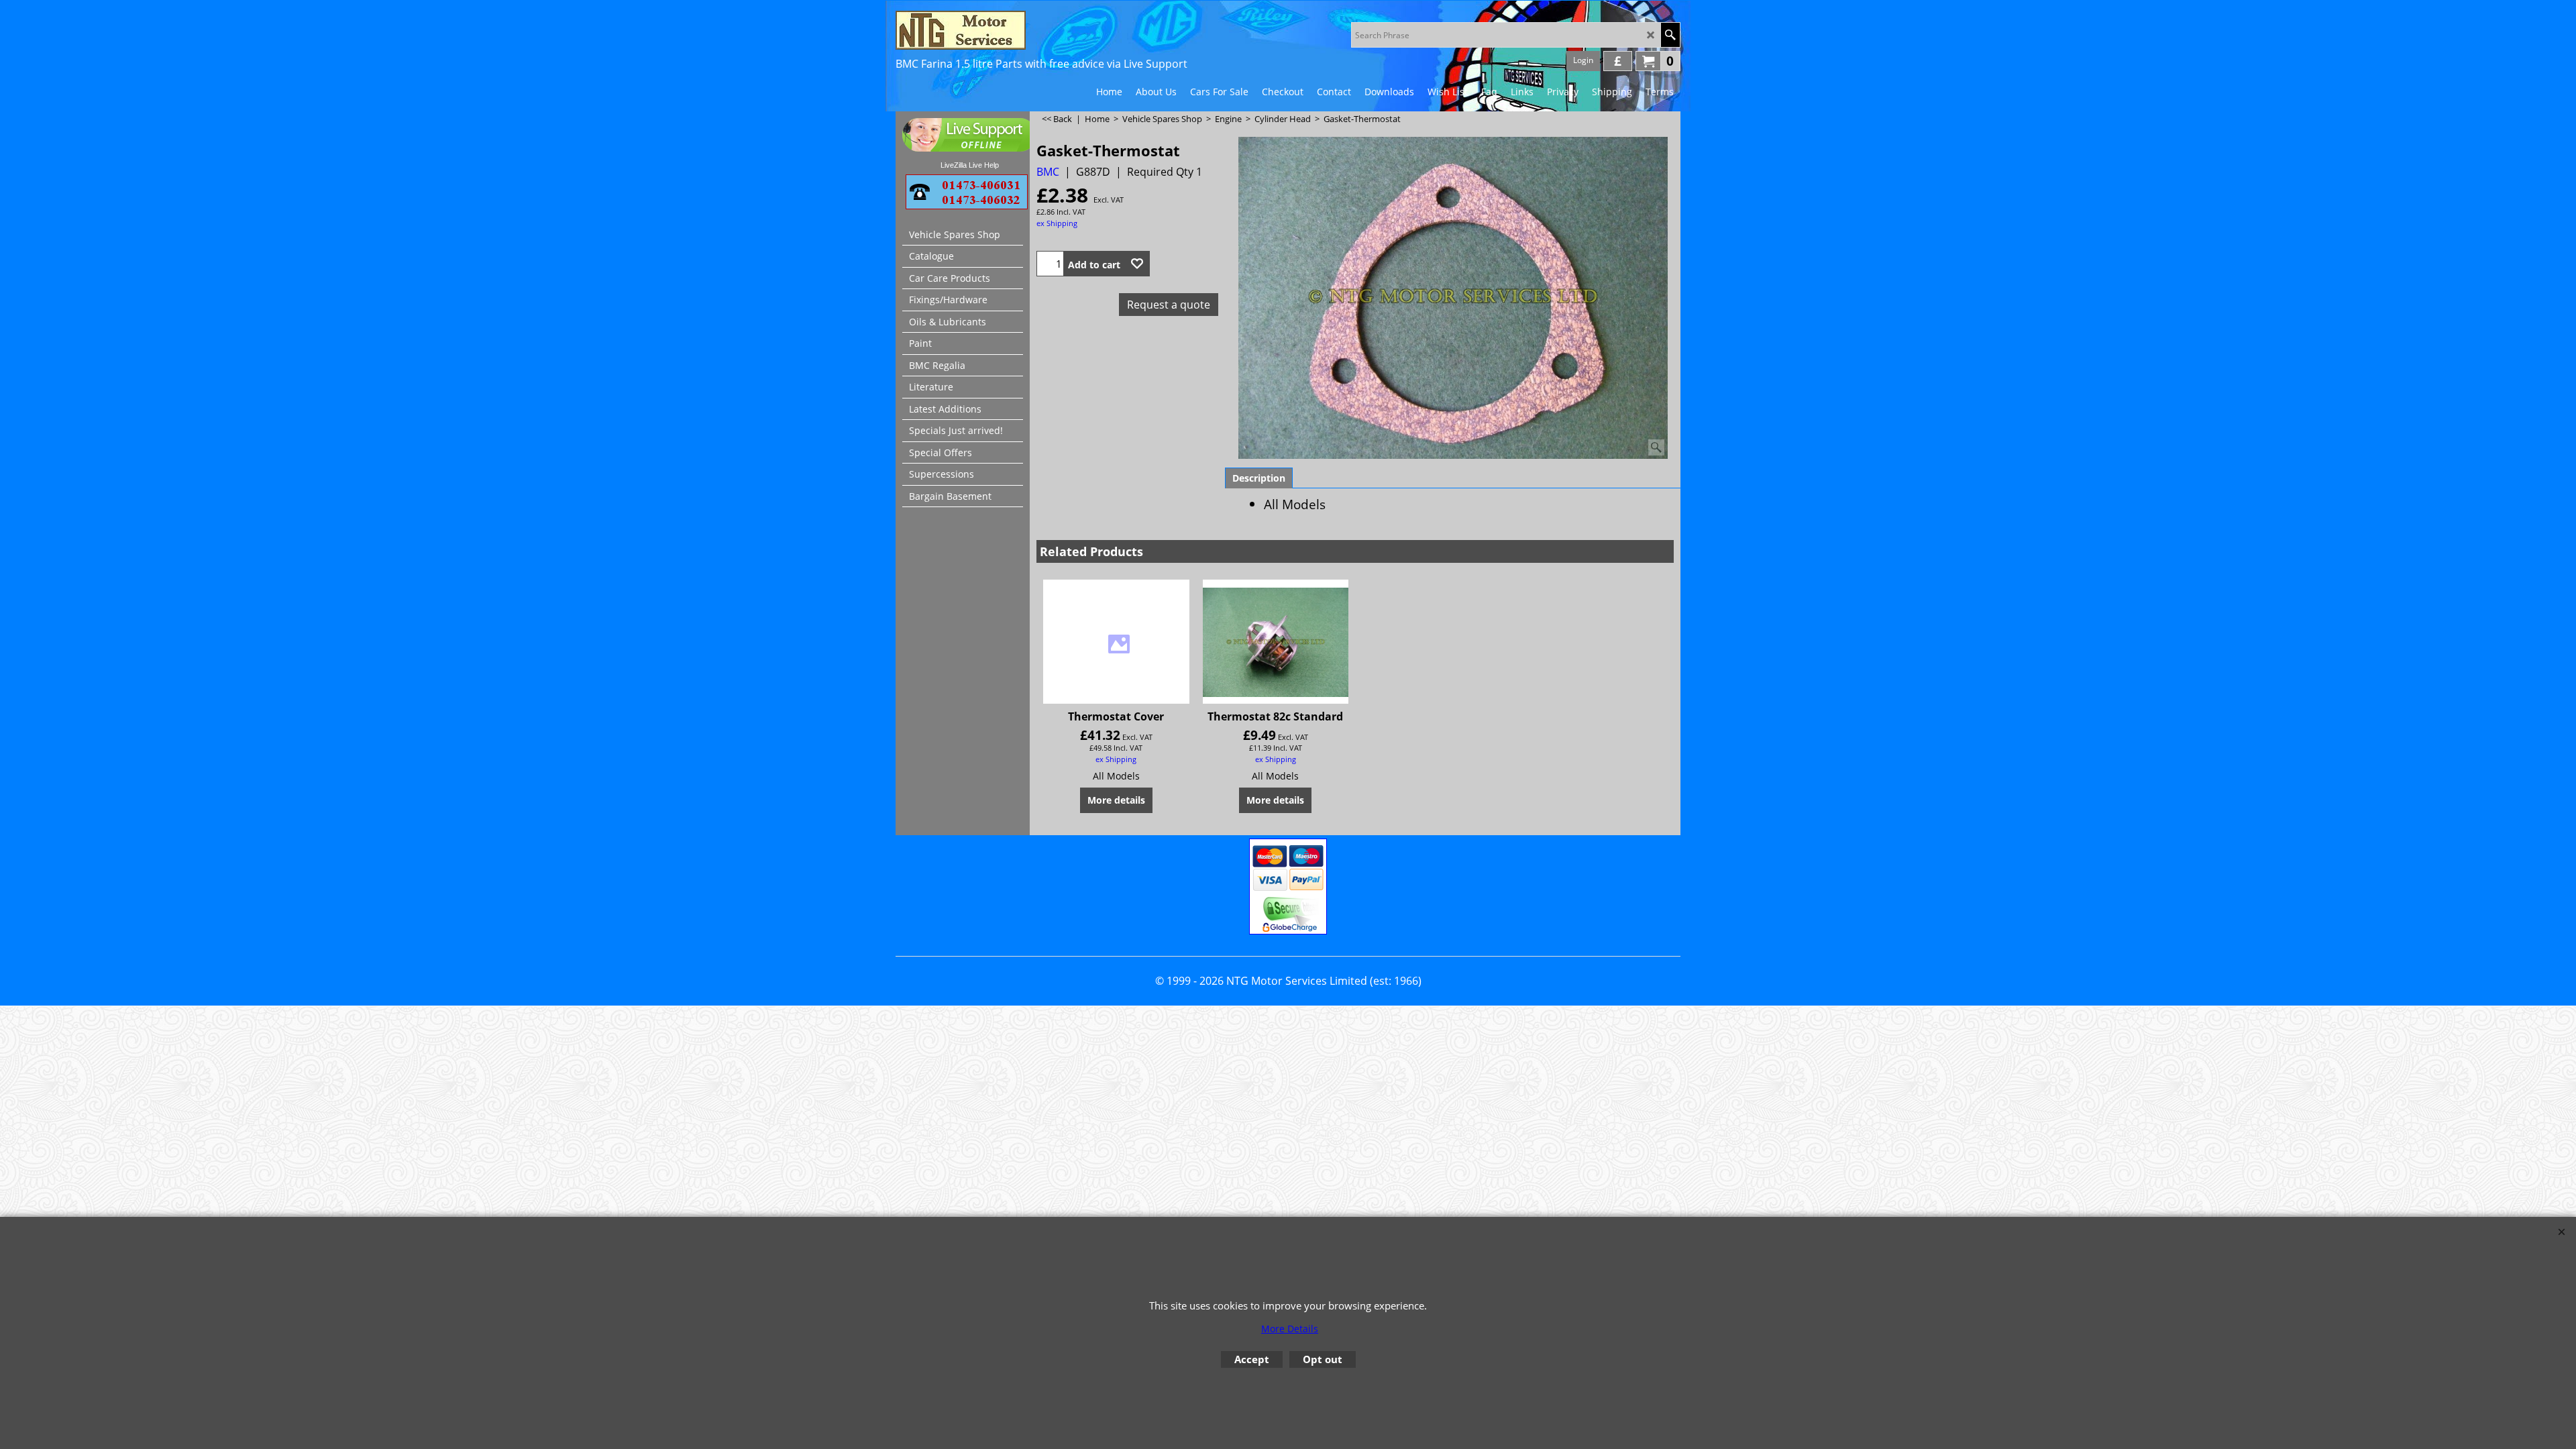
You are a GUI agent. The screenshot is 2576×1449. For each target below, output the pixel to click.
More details (1116, 800)
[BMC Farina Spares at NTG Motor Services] (1013, 30)
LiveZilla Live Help (970, 165)
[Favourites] (1137, 264)
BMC (1048, 172)
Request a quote (1169, 305)
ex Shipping (1057, 223)
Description (1259, 478)
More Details (1290, 1329)
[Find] (1670, 35)
